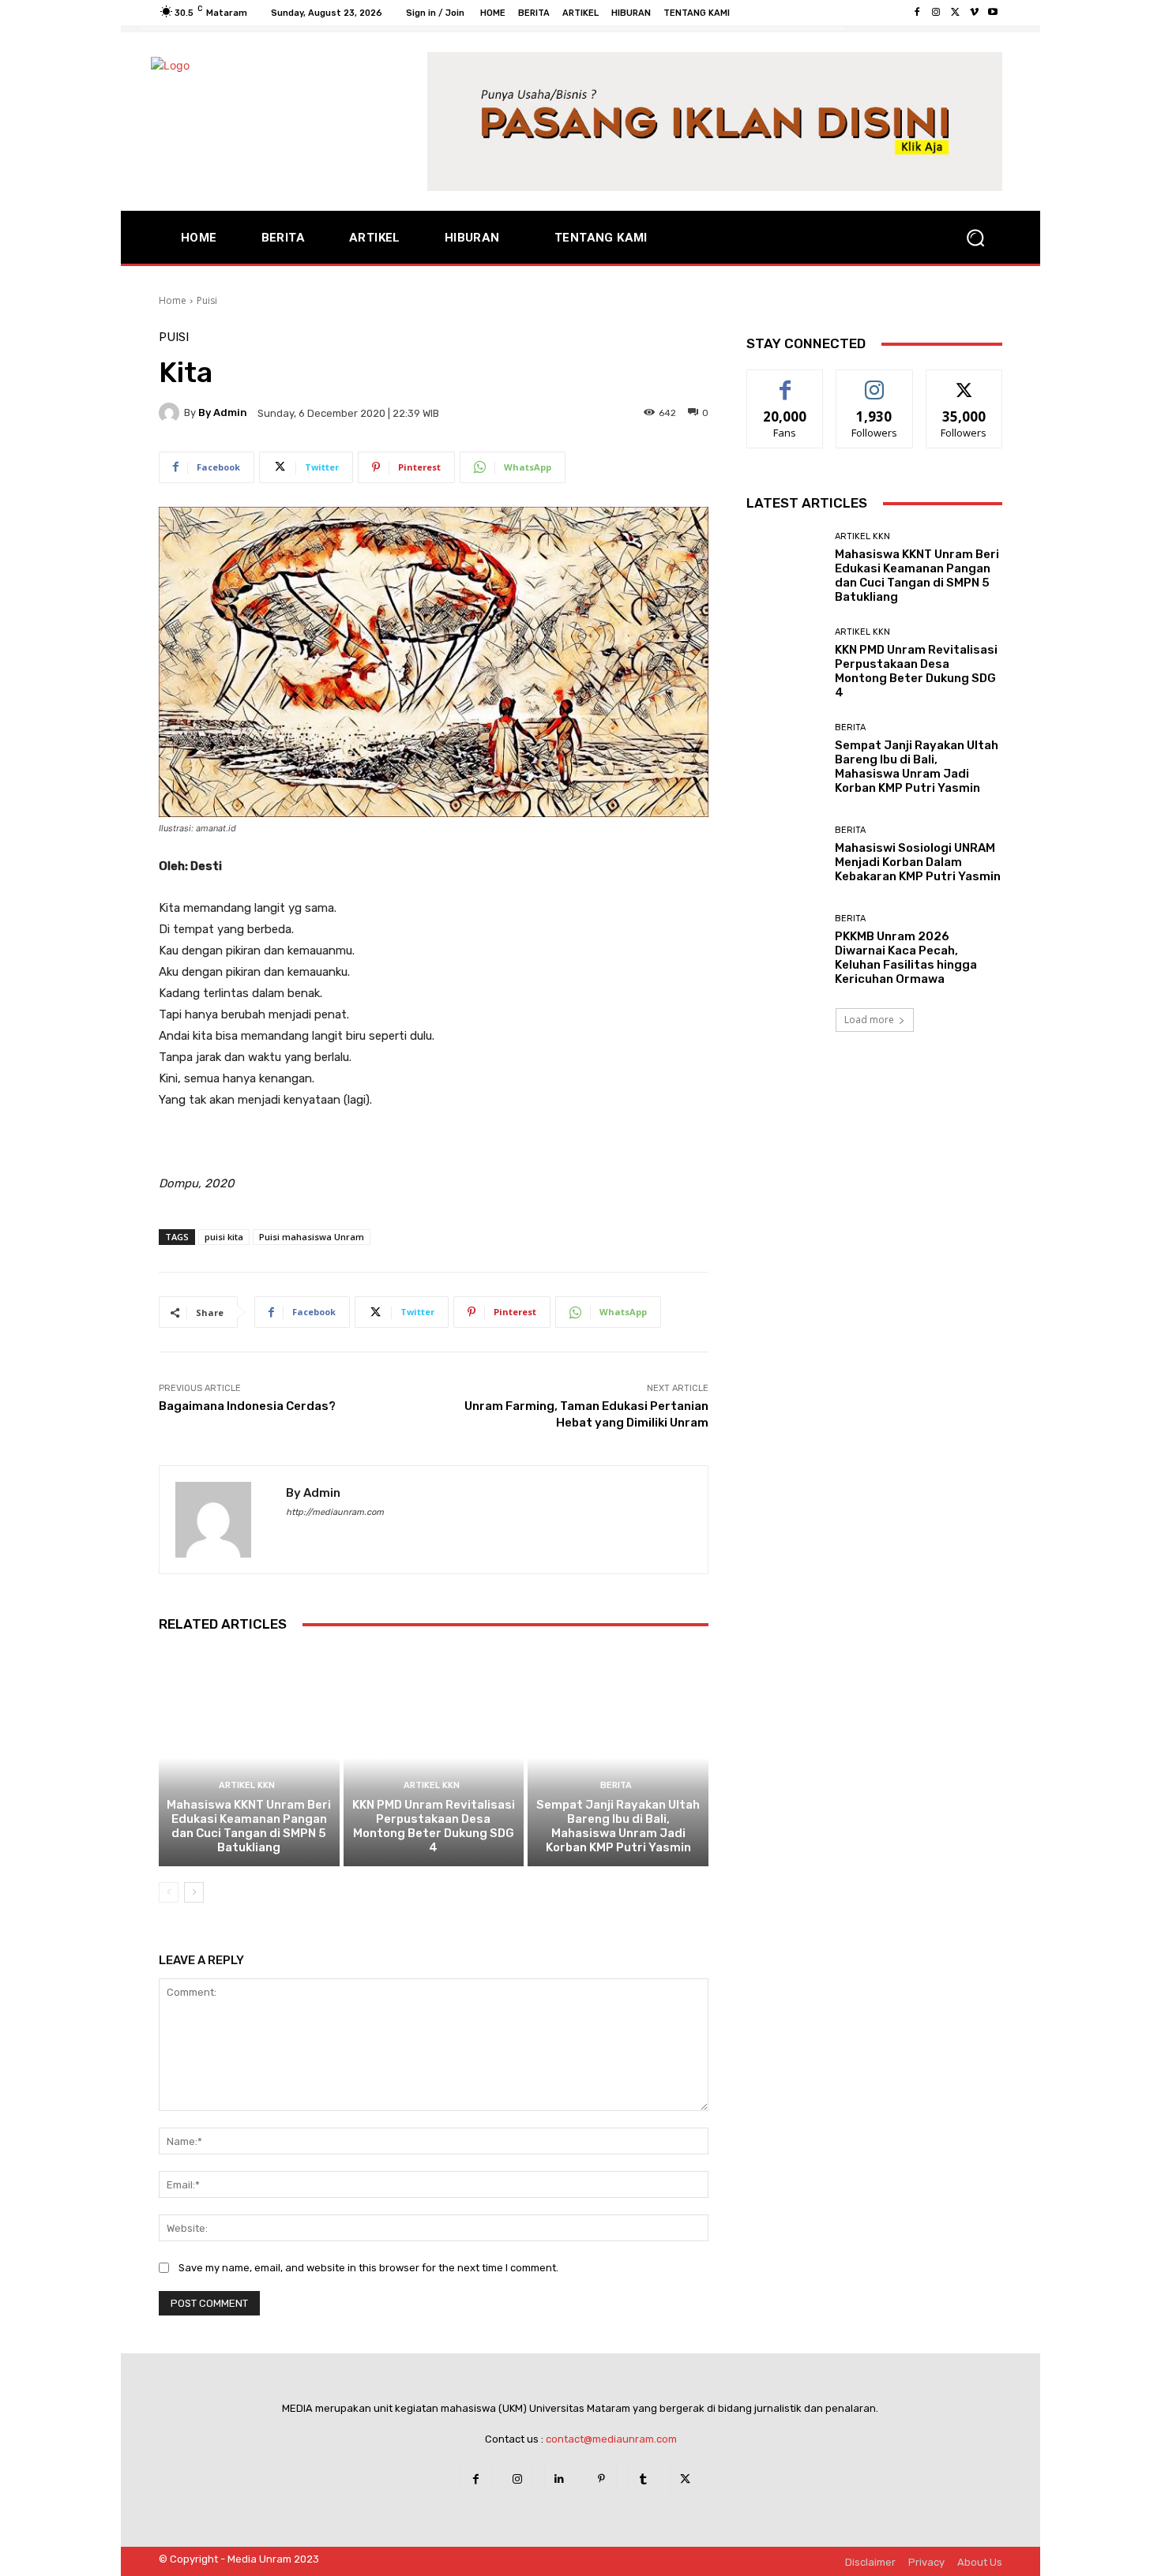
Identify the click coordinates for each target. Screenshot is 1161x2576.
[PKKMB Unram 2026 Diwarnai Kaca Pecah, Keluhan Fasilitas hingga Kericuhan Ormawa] (785, 950)
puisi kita (224, 1237)
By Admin (223, 412)
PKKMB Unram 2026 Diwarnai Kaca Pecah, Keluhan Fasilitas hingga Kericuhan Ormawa (906, 958)
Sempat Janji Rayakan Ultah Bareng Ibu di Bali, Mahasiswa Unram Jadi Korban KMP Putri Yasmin (618, 1826)
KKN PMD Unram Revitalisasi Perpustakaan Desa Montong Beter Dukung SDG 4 (434, 1826)
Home (173, 300)
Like (785, 382)
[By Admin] (171, 413)
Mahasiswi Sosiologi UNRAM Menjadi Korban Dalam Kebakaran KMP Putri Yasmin (918, 862)
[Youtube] (993, 13)
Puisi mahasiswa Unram (312, 1237)
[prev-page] (169, 1892)
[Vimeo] (974, 13)
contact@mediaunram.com (611, 2439)
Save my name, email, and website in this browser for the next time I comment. (368, 2268)
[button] (975, 238)
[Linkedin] (560, 2479)
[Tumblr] (643, 2479)
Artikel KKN (247, 1785)
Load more (869, 1020)
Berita (616, 1785)
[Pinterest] (601, 2479)
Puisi (207, 300)
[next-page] (194, 1892)
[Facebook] (917, 13)
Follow (875, 382)
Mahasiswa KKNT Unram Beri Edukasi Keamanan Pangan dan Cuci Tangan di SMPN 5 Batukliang (249, 1826)
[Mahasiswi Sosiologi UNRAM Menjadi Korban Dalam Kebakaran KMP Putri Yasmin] (785, 855)
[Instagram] (936, 13)
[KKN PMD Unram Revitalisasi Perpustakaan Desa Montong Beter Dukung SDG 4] (434, 1758)
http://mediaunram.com (335, 1512)
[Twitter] (955, 13)
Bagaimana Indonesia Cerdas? (247, 1406)
